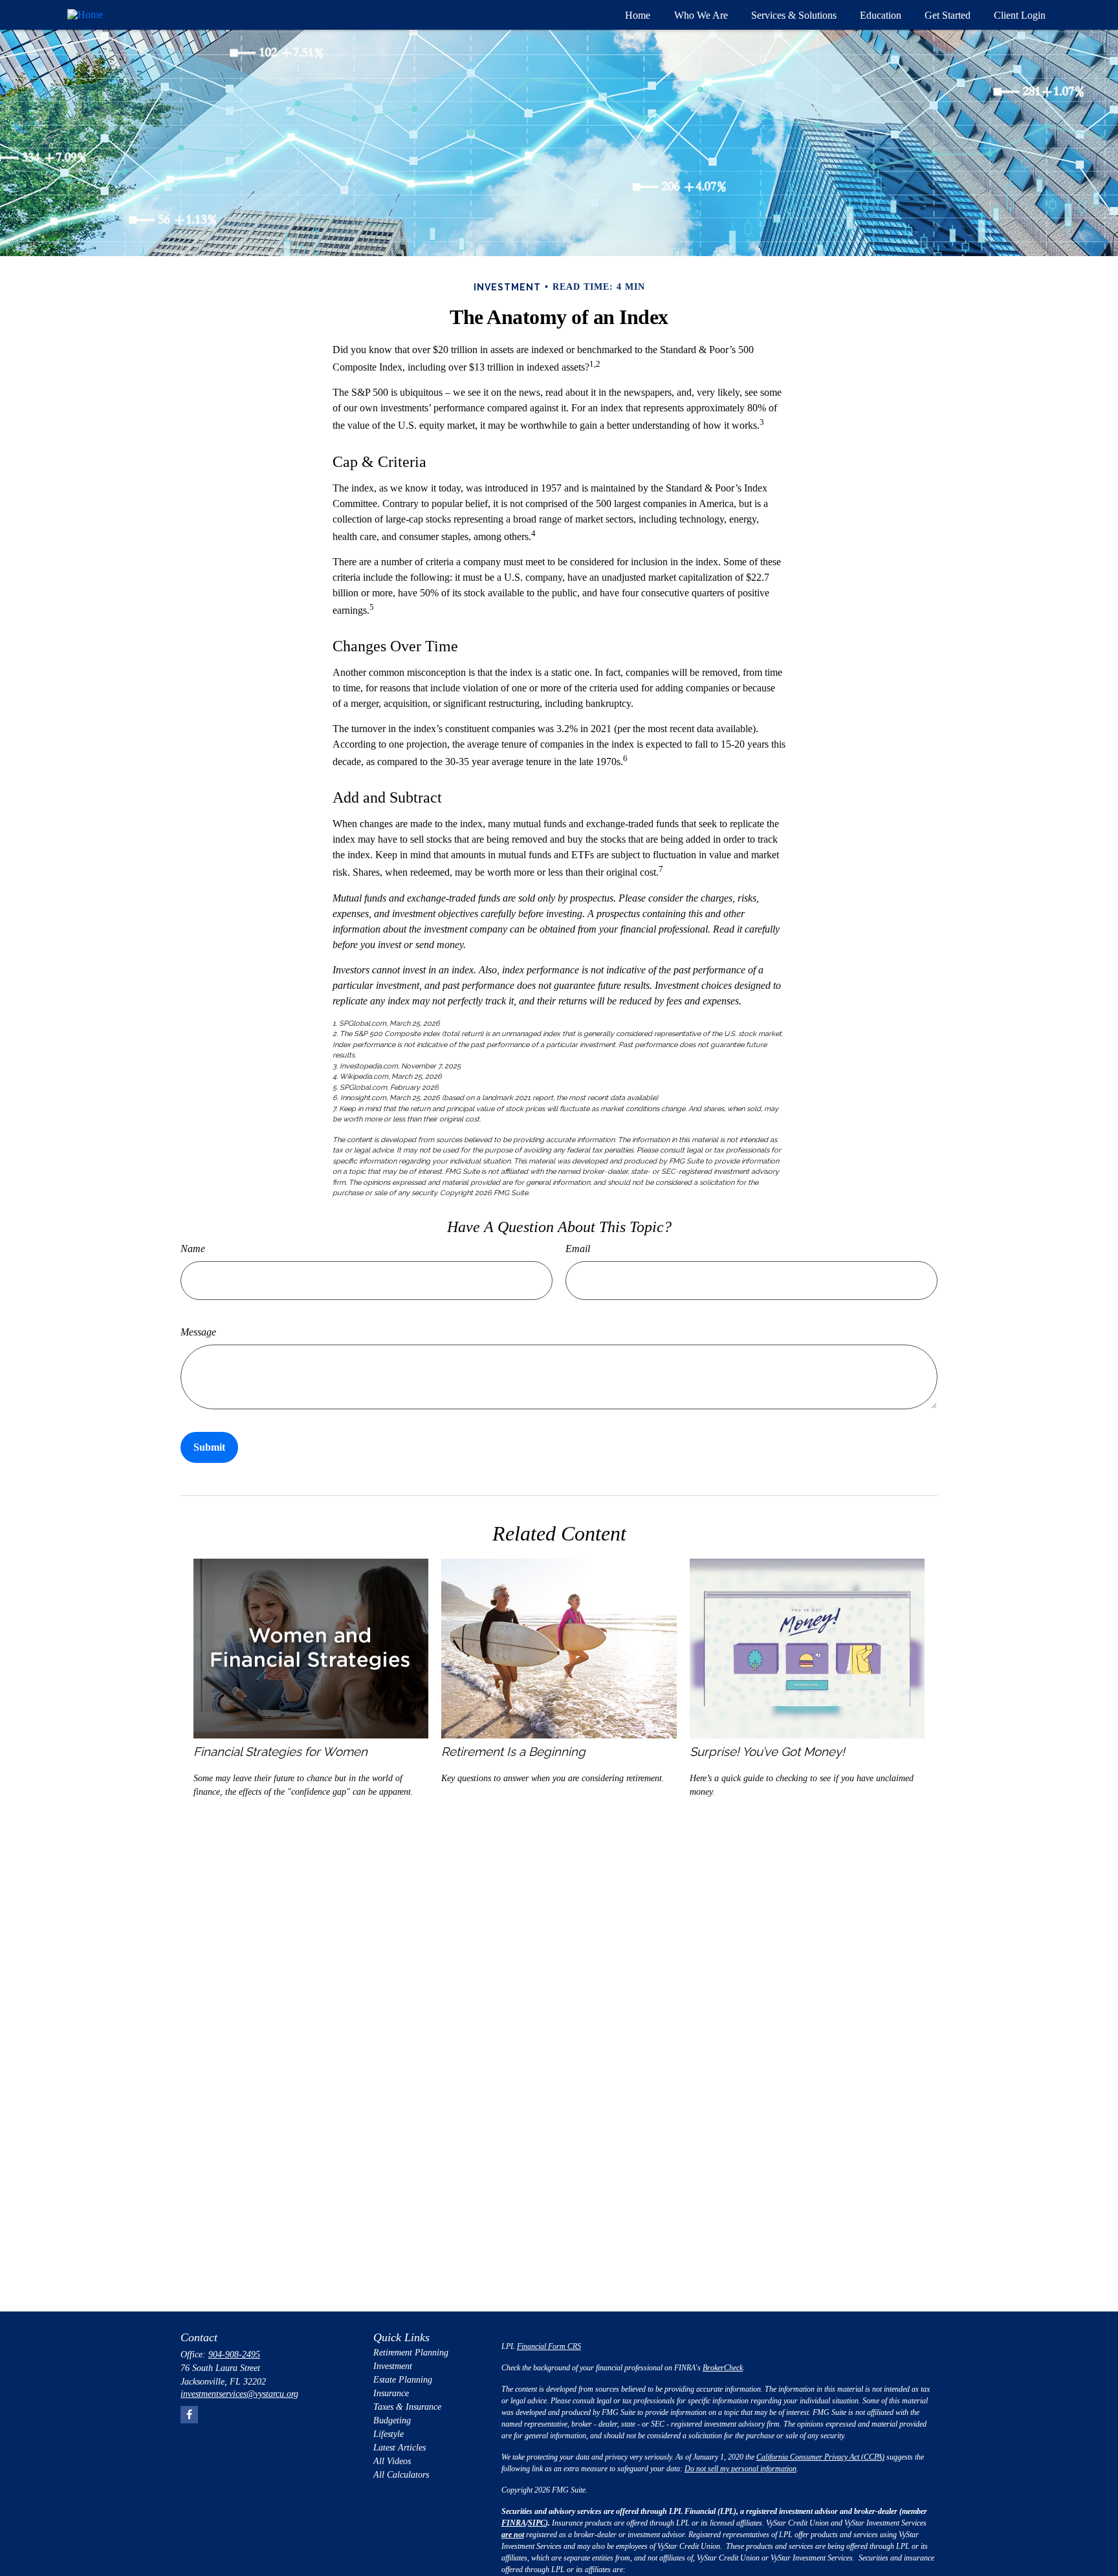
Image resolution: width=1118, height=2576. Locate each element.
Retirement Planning (411, 2353)
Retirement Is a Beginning (513, 1751)
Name (193, 1249)
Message (198, 1332)
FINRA (514, 2523)
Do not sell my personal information (740, 2469)
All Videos (392, 2461)
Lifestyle (389, 2434)
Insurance (391, 2393)
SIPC (537, 2523)
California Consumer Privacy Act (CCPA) (820, 2457)
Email (578, 1249)
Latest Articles (400, 2448)
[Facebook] (189, 2415)
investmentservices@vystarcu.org (239, 2394)
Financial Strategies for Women (280, 1751)
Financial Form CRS (549, 2346)
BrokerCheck (723, 2368)
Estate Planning (403, 2380)
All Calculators (401, 2475)
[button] (637, 15)
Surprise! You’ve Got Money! (767, 1751)
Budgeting (392, 2420)
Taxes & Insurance (407, 2407)
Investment (393, 2366)
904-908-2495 (234, 2354)
